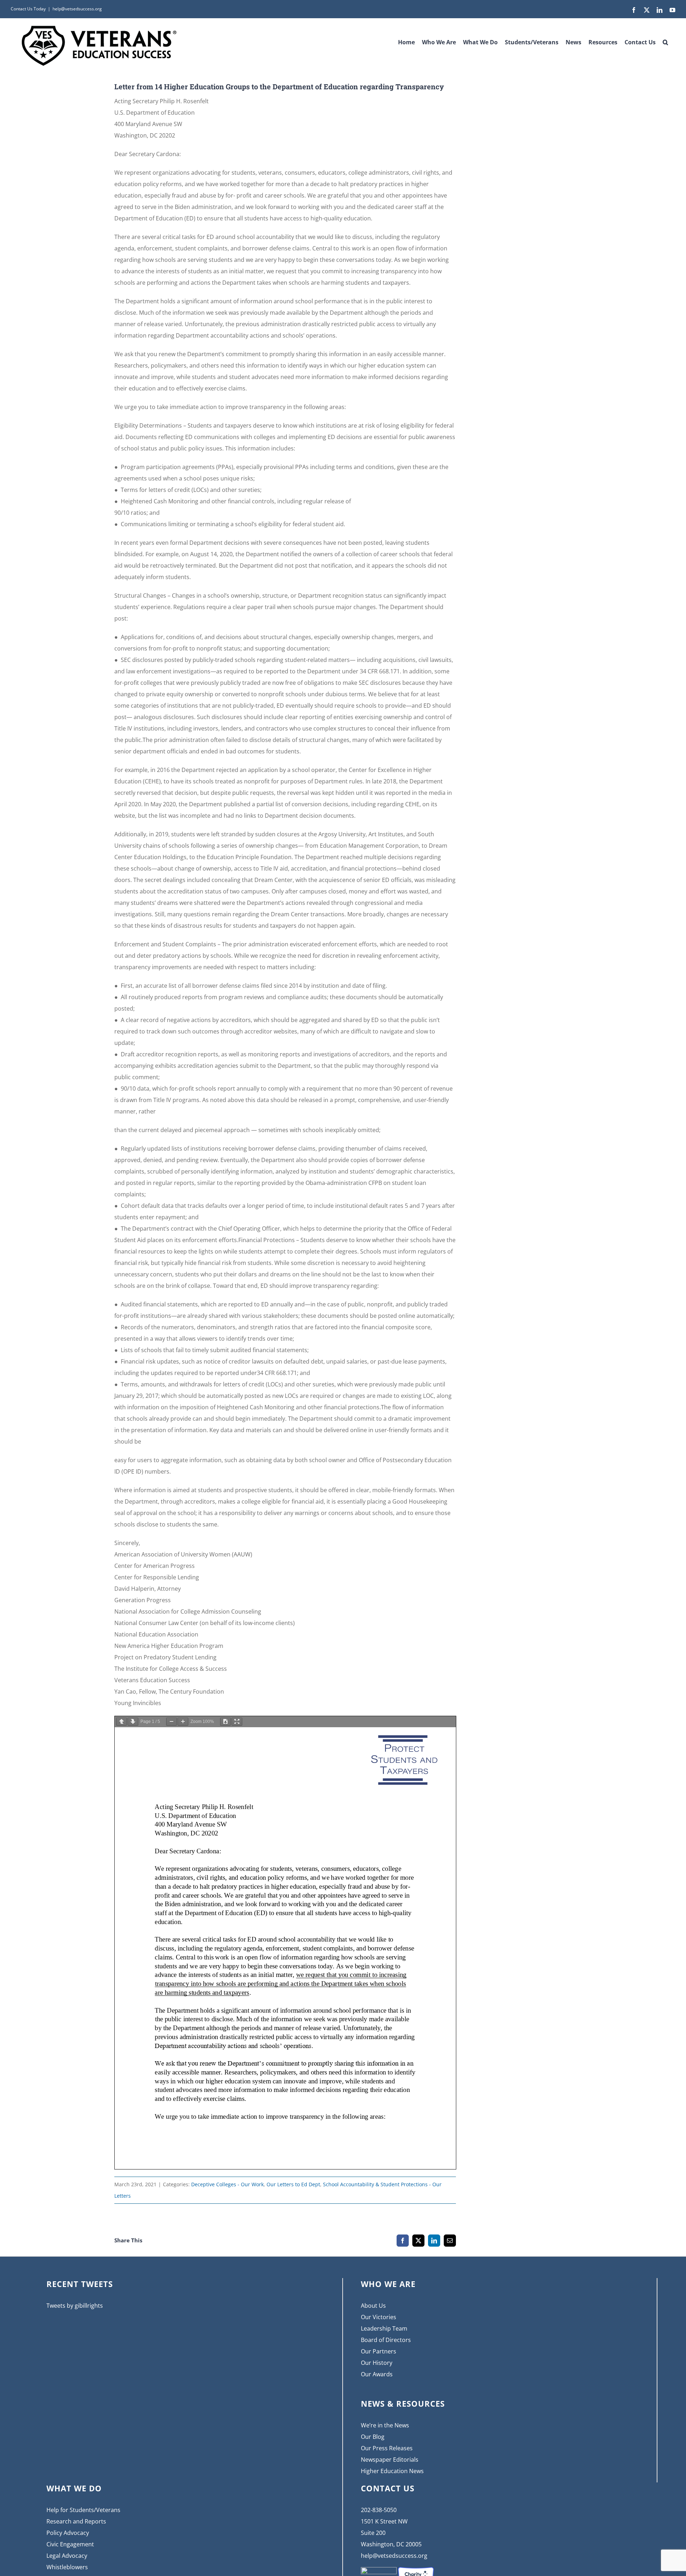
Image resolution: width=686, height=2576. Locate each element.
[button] (665, 40)
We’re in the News (385, 2425)
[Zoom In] (183, 1722)
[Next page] (133, 1722)
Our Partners (379, 2351)
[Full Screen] (237, 1722)
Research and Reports (76, 2521)
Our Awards (377, 2374)
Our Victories (379, 2317)
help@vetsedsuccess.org (77, 9)
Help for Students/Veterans (83, 2510)
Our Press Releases (387, 2448)
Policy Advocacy (68, 2533)
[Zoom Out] (171, 1722)
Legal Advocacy (67, 2556)
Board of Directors (386, 2340)
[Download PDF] (225, 1722)
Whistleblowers (67, 2567)
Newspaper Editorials (390, 2460)
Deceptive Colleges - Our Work (227, 2184)
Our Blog (373, 2437)
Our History (377, 2363)
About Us (373, 2306)
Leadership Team (384, 2328)
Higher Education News (392, 2471)
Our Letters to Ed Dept (293, 2184)
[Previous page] (121, 1722)
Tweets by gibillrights (75, 2306)
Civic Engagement (70, 2544)
